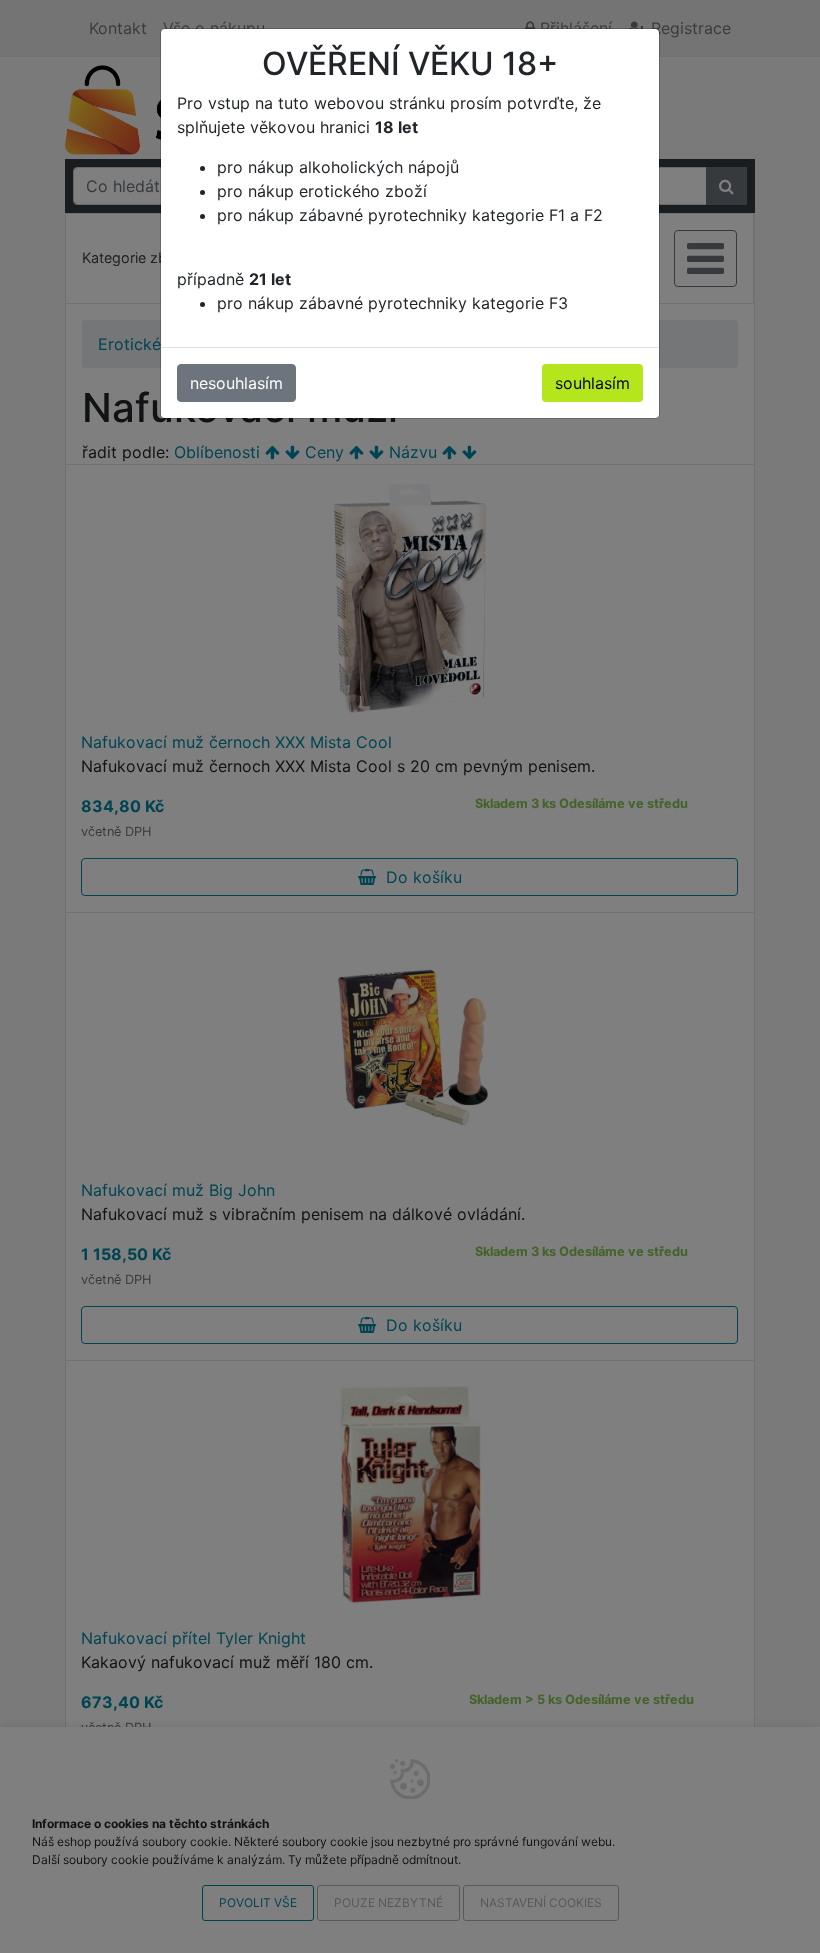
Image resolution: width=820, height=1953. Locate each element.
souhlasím (592, 383)
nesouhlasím (236, 383)
